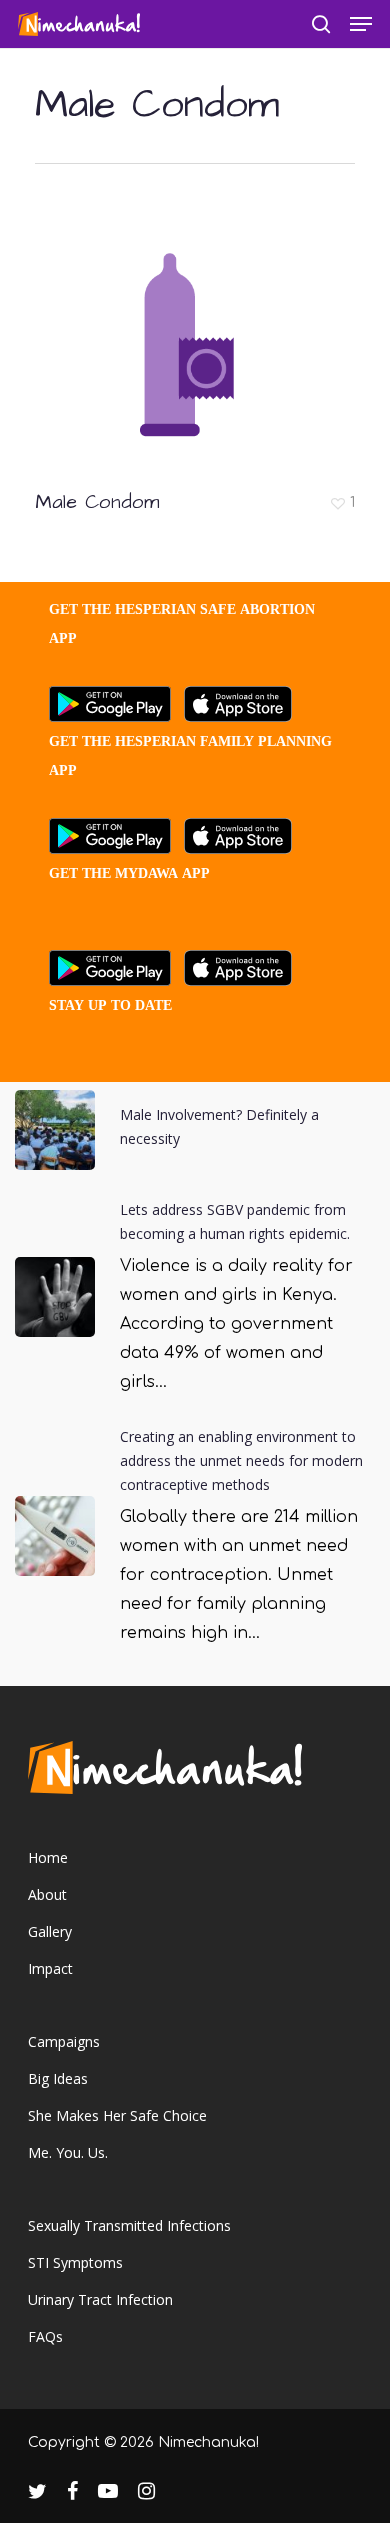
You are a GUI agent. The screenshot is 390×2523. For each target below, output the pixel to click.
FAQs (45, 2336)
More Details (200, 333)
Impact (50, 1968)
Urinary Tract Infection (100, 2299)
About (47, 1894)
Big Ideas (58, 2078)
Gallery (50, 1931)
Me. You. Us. (68, 2152)
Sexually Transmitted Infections (129, 2225)
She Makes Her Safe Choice (117, 2115)
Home (48, 1857)
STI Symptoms (75, 2262)
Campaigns (64, 2041)
